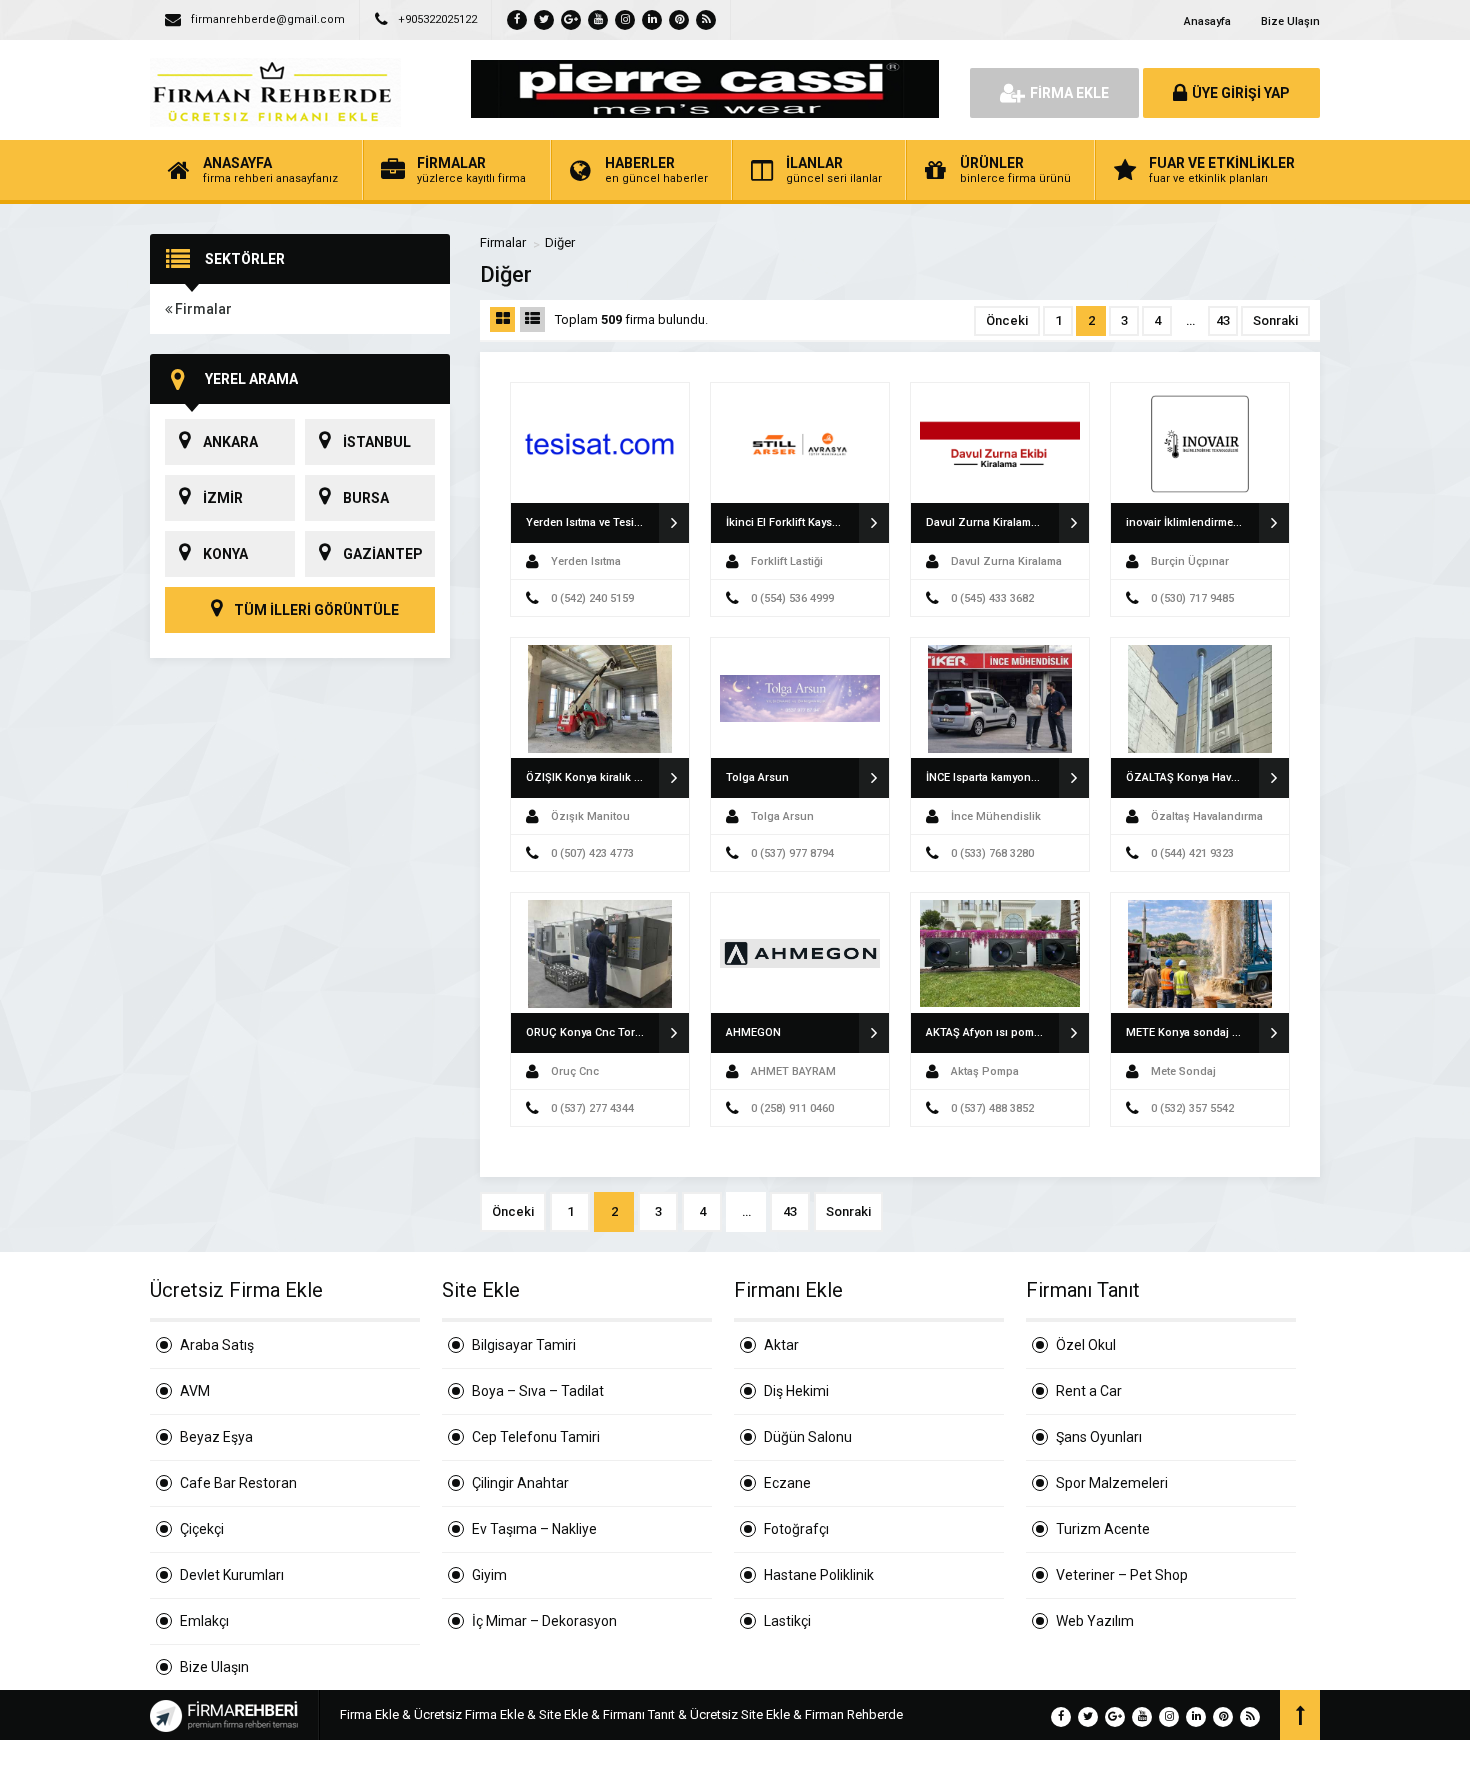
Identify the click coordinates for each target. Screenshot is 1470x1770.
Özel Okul (1086, 1345)
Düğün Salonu (808, 1437)
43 (1223, 320)
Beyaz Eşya (216, 1437)
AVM (195, 1391)
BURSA (366, 498)
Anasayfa (1207, 21)
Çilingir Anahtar (520, 1483)
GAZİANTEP (383, 554)
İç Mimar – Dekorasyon (544, 1621)
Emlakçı (204, 1621)
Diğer (560, 242)
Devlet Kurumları (232, 1575)
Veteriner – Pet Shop (1122, 1575)
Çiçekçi (202, 1529)
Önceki (1007, 320)
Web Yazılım (1095, 1621)
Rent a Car (1089, 1391)
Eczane (787, 1483)
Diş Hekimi (796, 1391)
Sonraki (1275, 320)
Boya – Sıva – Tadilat (538, 1391)
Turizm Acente (1103, 1529)
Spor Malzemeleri (1112, 1483)
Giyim (489, 1575)
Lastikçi (787, 1621)
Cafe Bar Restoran (238, 1483)
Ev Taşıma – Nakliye (534, 1529)
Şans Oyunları (1099, 1437)
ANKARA (230, 442)
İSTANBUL (377, 442)
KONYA (225, 554)
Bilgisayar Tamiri (524, 1345)
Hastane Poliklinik (819, 1575)
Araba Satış (217, 1345)
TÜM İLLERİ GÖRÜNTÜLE (315, 610)
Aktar (781, 1345)
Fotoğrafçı (796, 1529)
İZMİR (223, 498)
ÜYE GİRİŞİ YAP (1241, 93)
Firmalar (202, 309)
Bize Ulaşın (1290, 21)
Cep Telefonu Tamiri (536, 1437)
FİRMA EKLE (1069, 93)
